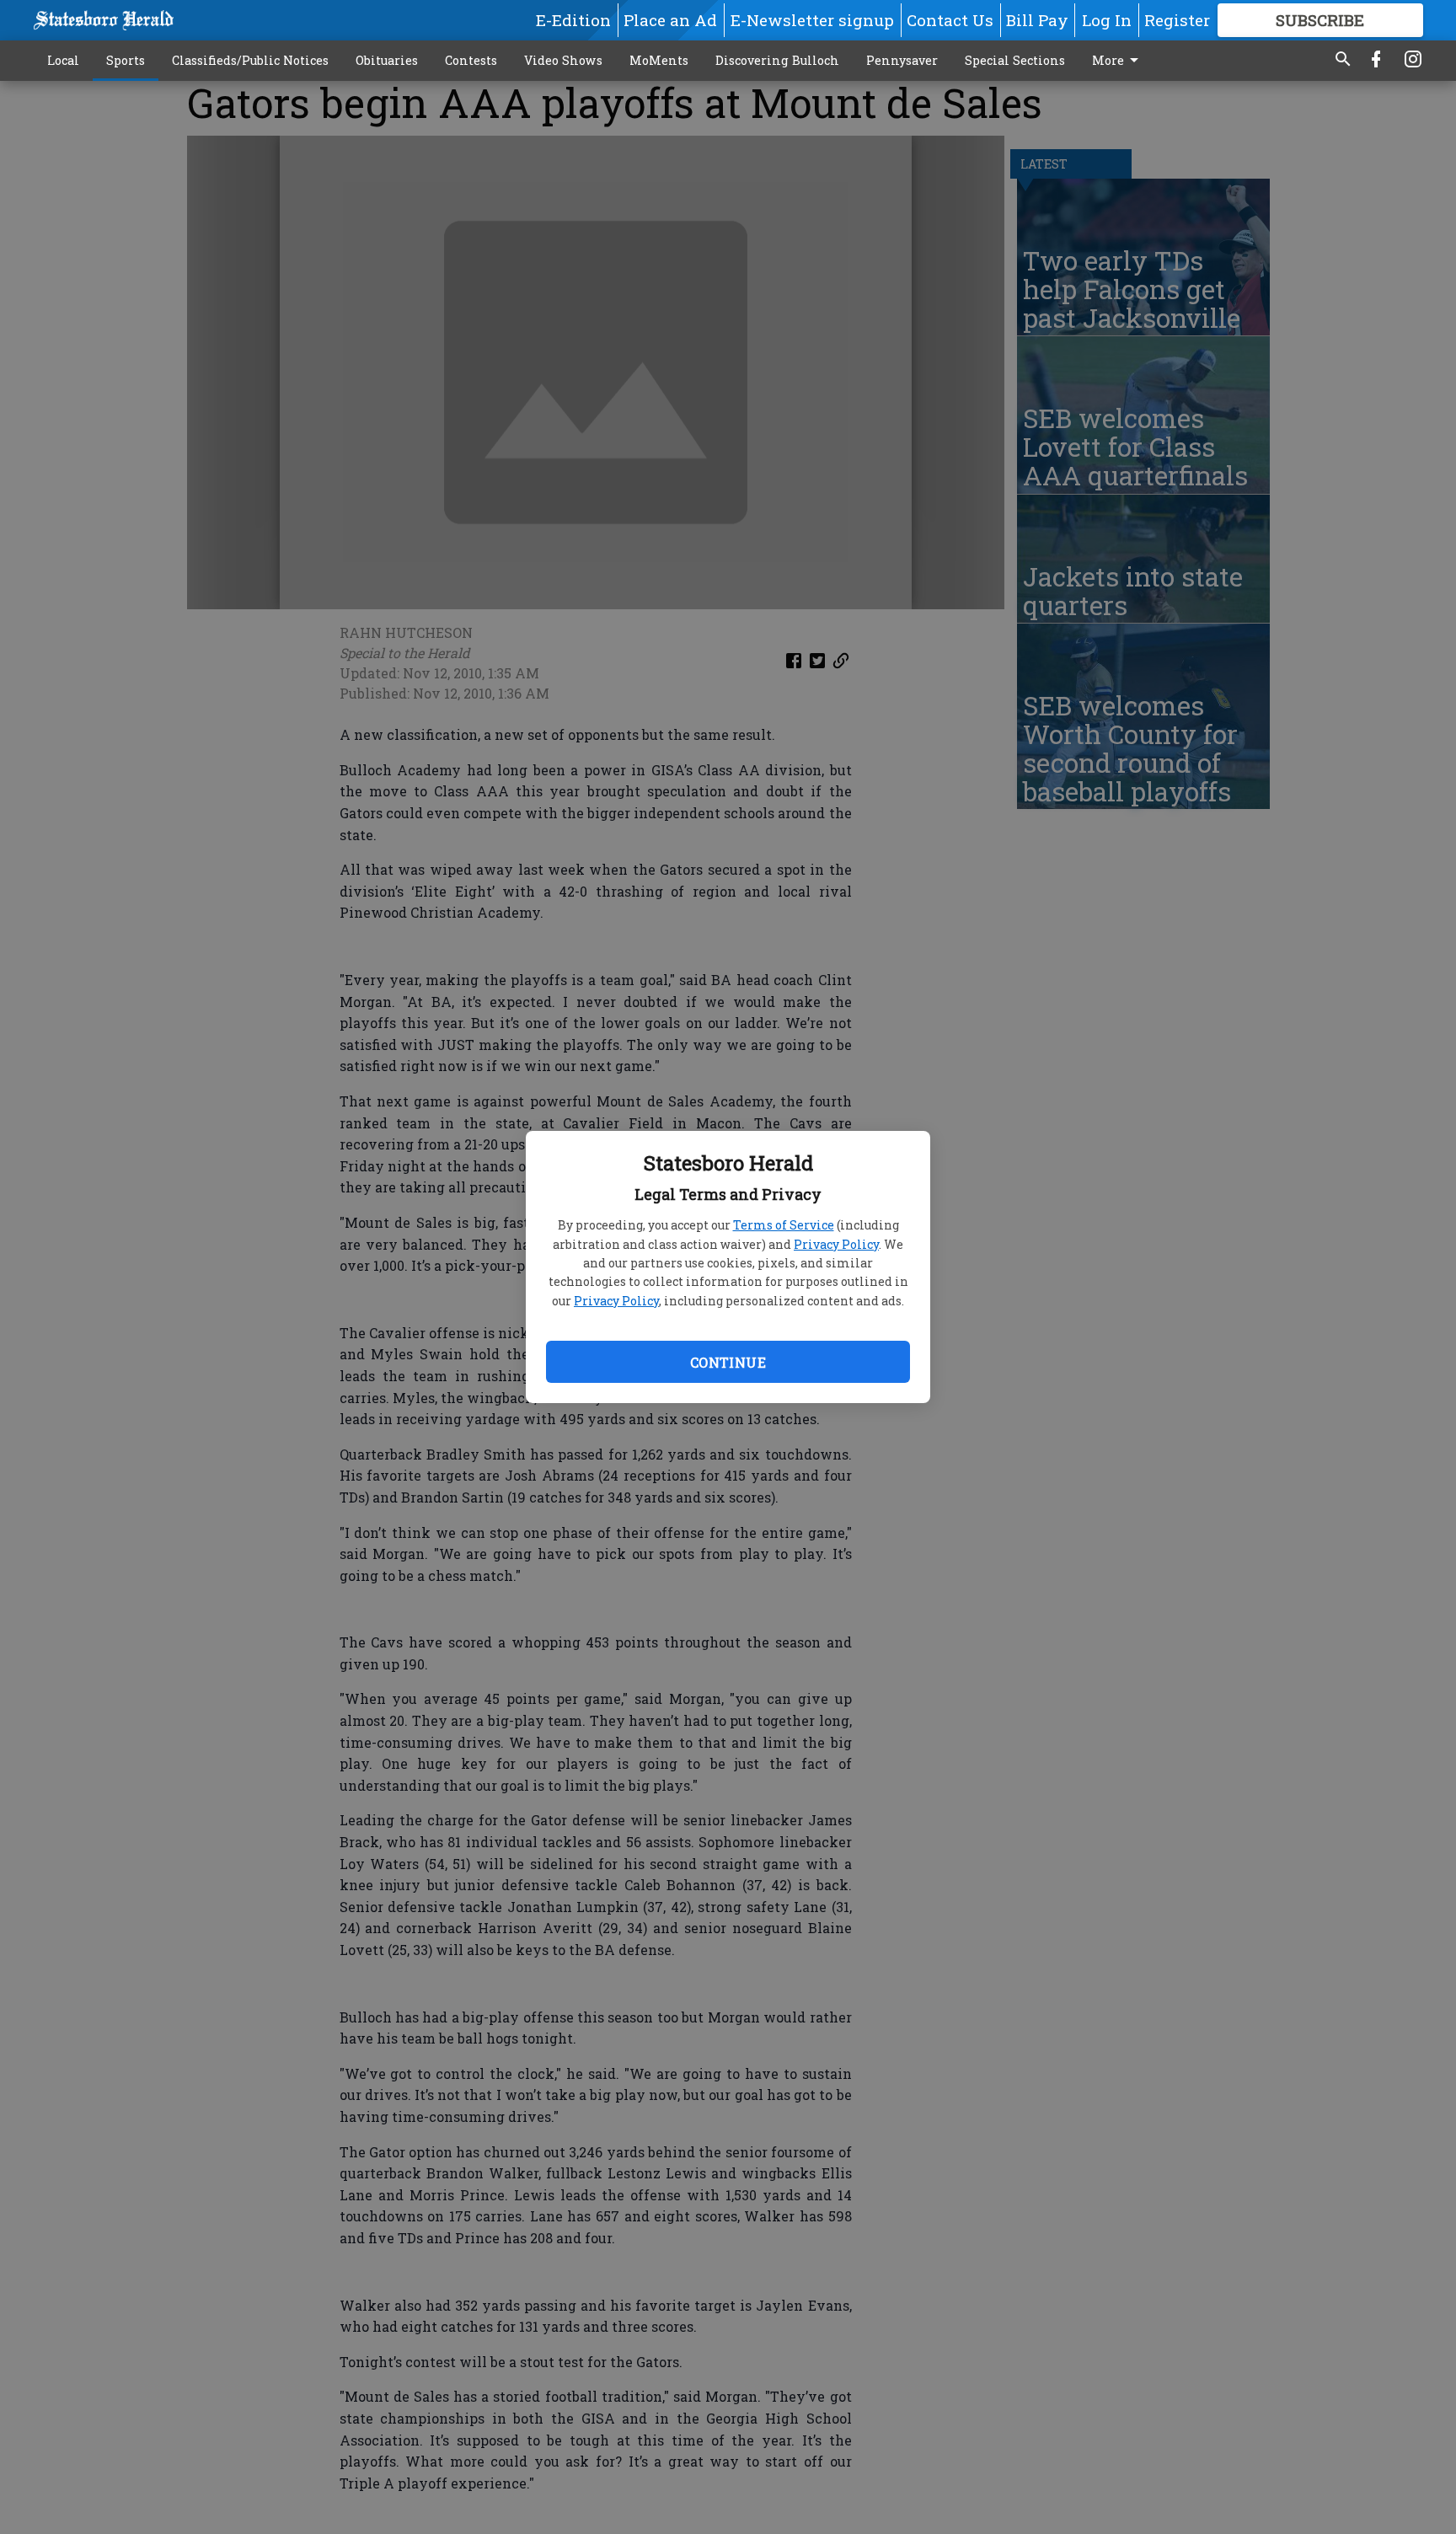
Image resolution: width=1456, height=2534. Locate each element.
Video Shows (563, 60)
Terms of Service (784, 1225)
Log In (1107, 20)
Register (1177, 20)
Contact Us (950, 20)
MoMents (659, 60)
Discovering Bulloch (777, 60)
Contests (471, 60)
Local (63, 60)
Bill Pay (1037, 20)
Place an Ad (670, 20)
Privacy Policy (836, 1244)
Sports (126, 60)
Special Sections (1015, 60)
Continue (728, 1362)
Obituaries (387, 60)
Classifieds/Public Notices (250, 60)
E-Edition (573, 20)
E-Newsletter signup (812, 20)
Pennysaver (902, 60)
